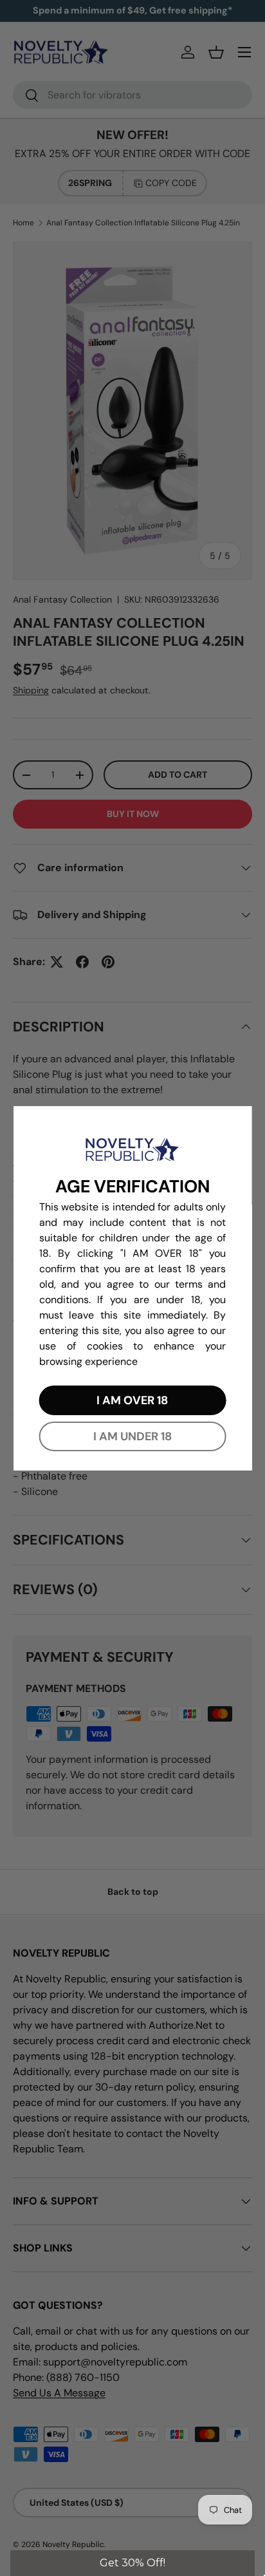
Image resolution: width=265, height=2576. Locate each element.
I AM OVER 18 (132, 1400)
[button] (132, 2563)
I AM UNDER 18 (132, 1436)
